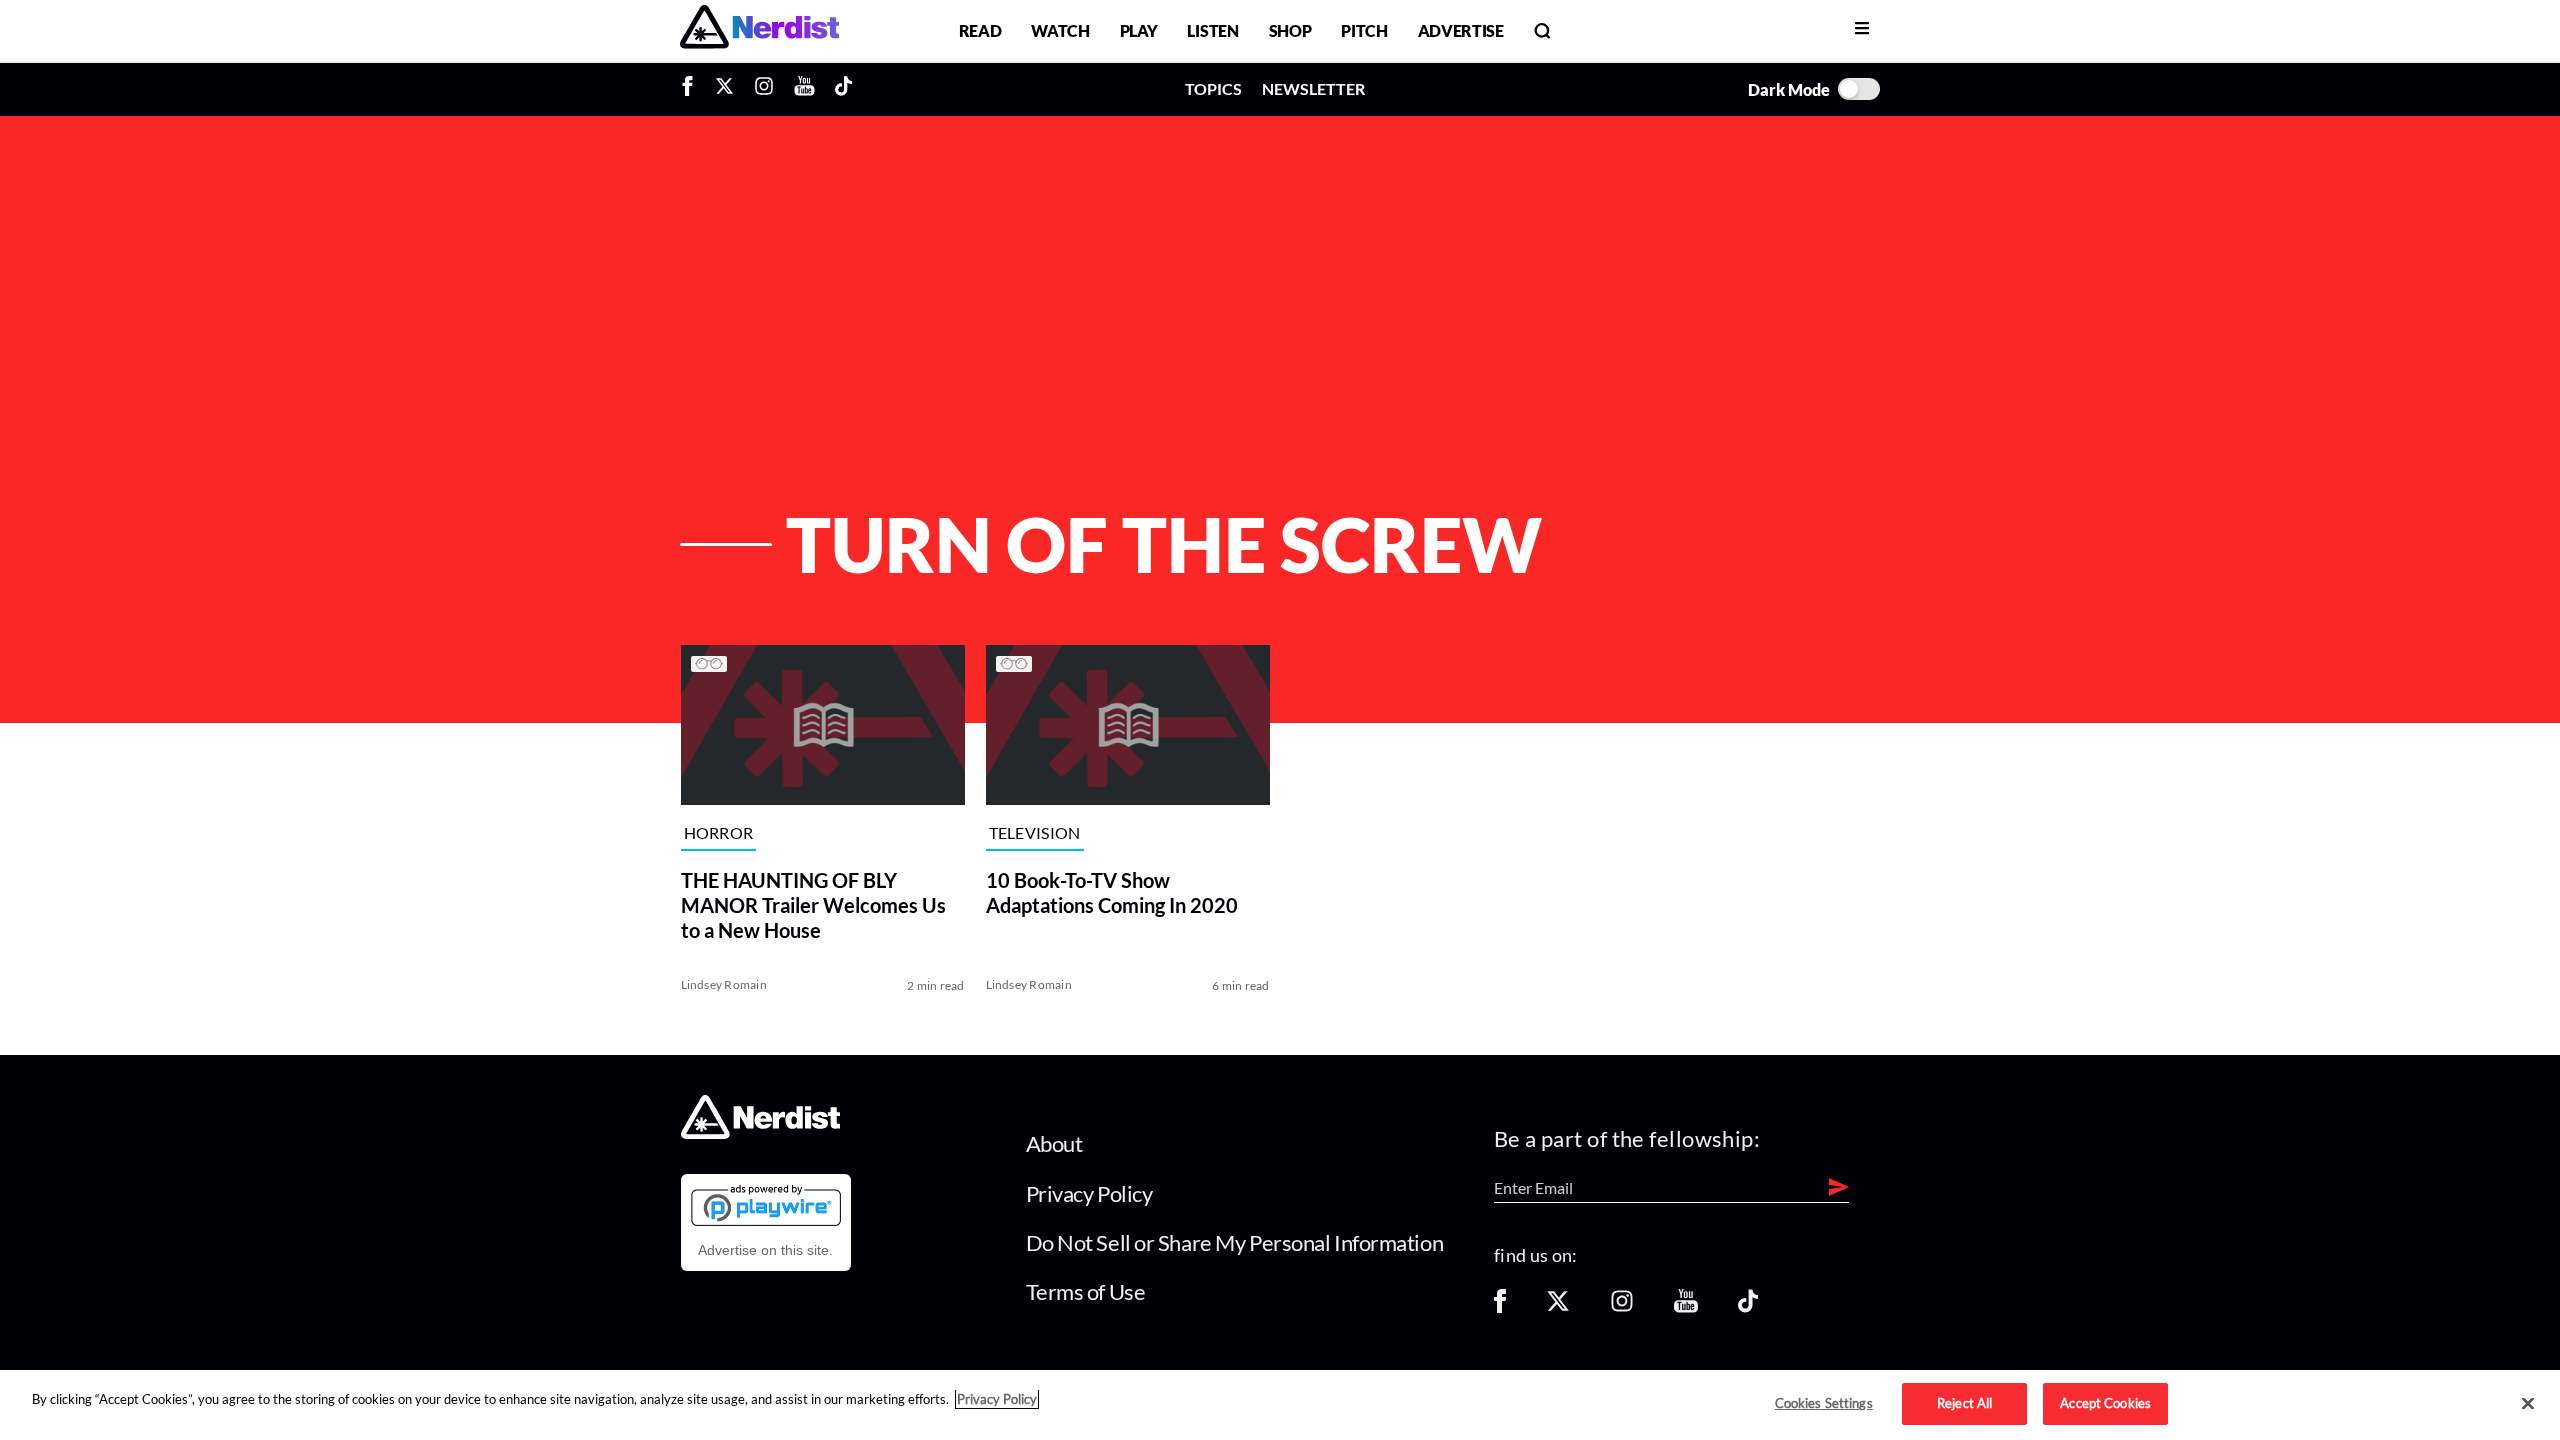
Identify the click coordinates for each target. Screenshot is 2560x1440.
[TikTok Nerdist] (843, 89)
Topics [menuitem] (1213, 88)
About (1054, 1143)
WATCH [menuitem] (1060, 30)
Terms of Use (1086, 1291)
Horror (719, 833)
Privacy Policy (1089, 1193)
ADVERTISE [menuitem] (1461, 30)
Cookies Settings (1824, 1403)
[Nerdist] (759, 30)
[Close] (2528, 1404)
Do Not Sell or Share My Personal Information (1235, 1242)
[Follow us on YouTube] (1686, 1307)
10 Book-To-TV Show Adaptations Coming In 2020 (1112, 892)
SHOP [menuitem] (1290, 30)
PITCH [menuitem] (1364, 30)
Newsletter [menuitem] (1313, 88)
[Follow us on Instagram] (1622, 1307)
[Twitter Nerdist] (724, 89)
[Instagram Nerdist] (764, 89)
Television (1035, 833)
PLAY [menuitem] (1139, 30)
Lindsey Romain (724, 984)
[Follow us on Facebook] (1500, 1307)
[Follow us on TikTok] (1748, 1307)
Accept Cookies (2105, 1403)
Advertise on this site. (765, 1250)
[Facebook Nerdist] (692, 89)
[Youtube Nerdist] (804, 89)
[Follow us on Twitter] (1558, 1307)
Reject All (1964, 1403)
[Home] (760, 1133)
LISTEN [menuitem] (1212, 30)
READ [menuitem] (980, 30)
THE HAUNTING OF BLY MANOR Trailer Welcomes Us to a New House (813, 905)
